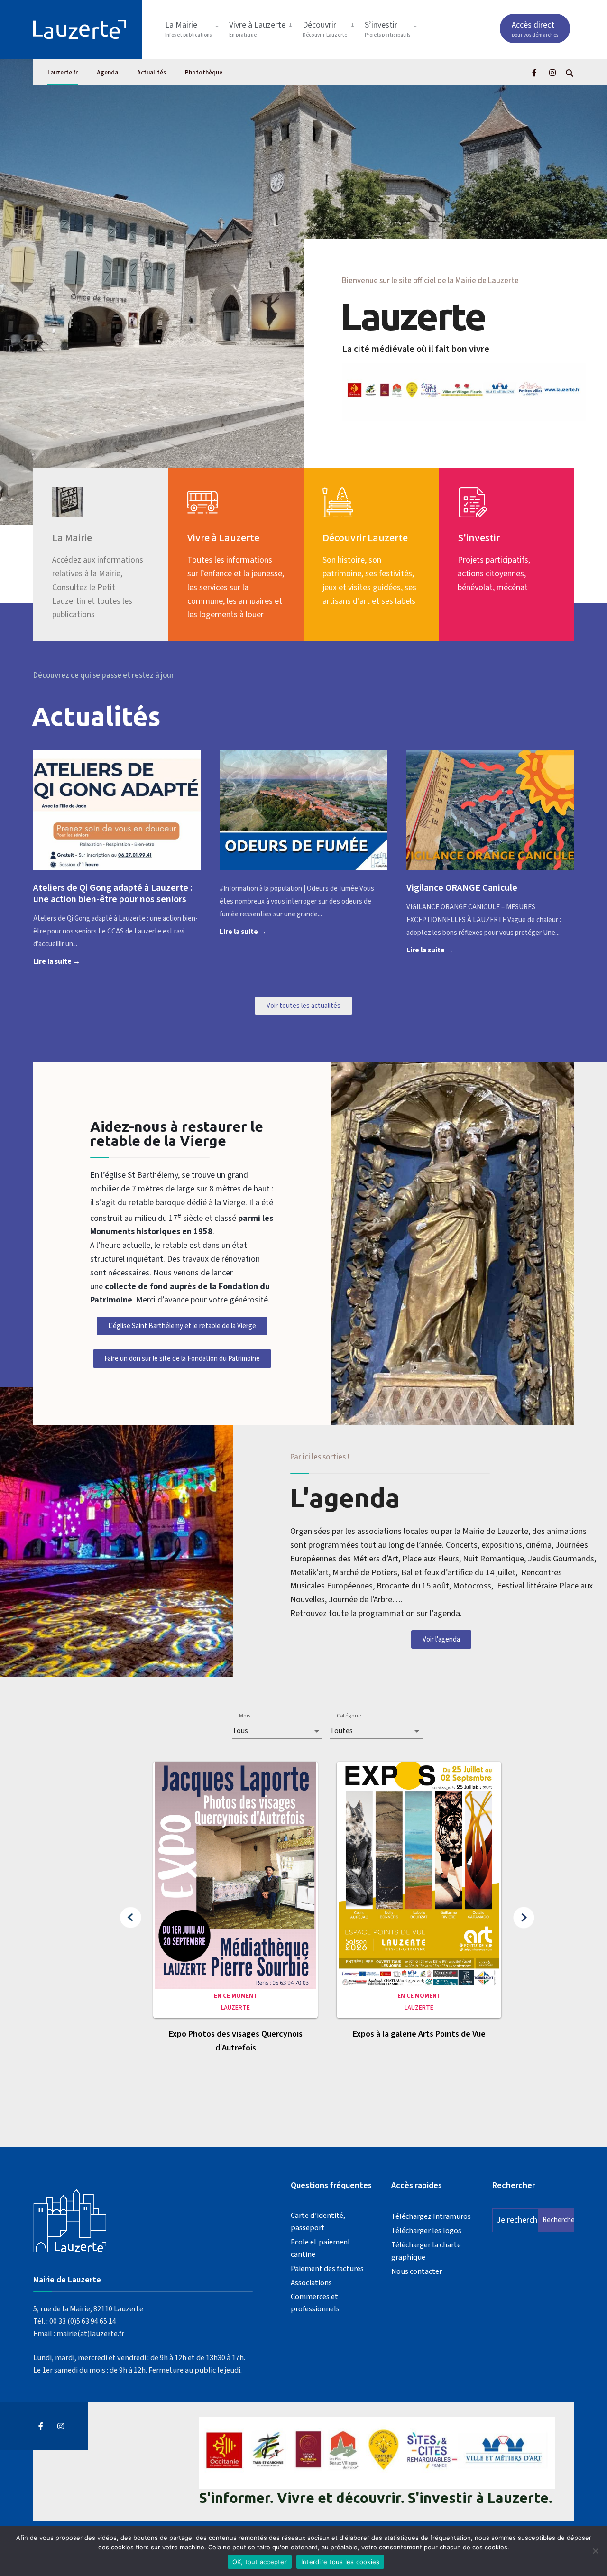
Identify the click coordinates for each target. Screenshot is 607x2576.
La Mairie (189, 29)
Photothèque (204, 73)
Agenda (107, 73)
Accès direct (535, 29)
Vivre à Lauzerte (257, 29)
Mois (245, 1716)
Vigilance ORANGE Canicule (462, 888)
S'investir (479, 538)
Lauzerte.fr (63, 73)
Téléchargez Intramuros (431, 2216)
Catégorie (349, 1716)
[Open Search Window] (570, 72)
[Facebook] (535, 72)
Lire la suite (72, 961)
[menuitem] (193, 27)
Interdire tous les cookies (340, 2562)
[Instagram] (552, 72)
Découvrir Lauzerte (365, 538)
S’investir (388, 29)
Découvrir (325, 29)
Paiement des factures (327, 2268)
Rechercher (558, 2220)
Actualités (152, 73)
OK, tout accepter (260, 2562)
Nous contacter (417, 2271)
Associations (311, 2283)
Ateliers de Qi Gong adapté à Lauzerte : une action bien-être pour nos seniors (113, 894)
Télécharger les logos (426, 2230)
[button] (131, 1918)
